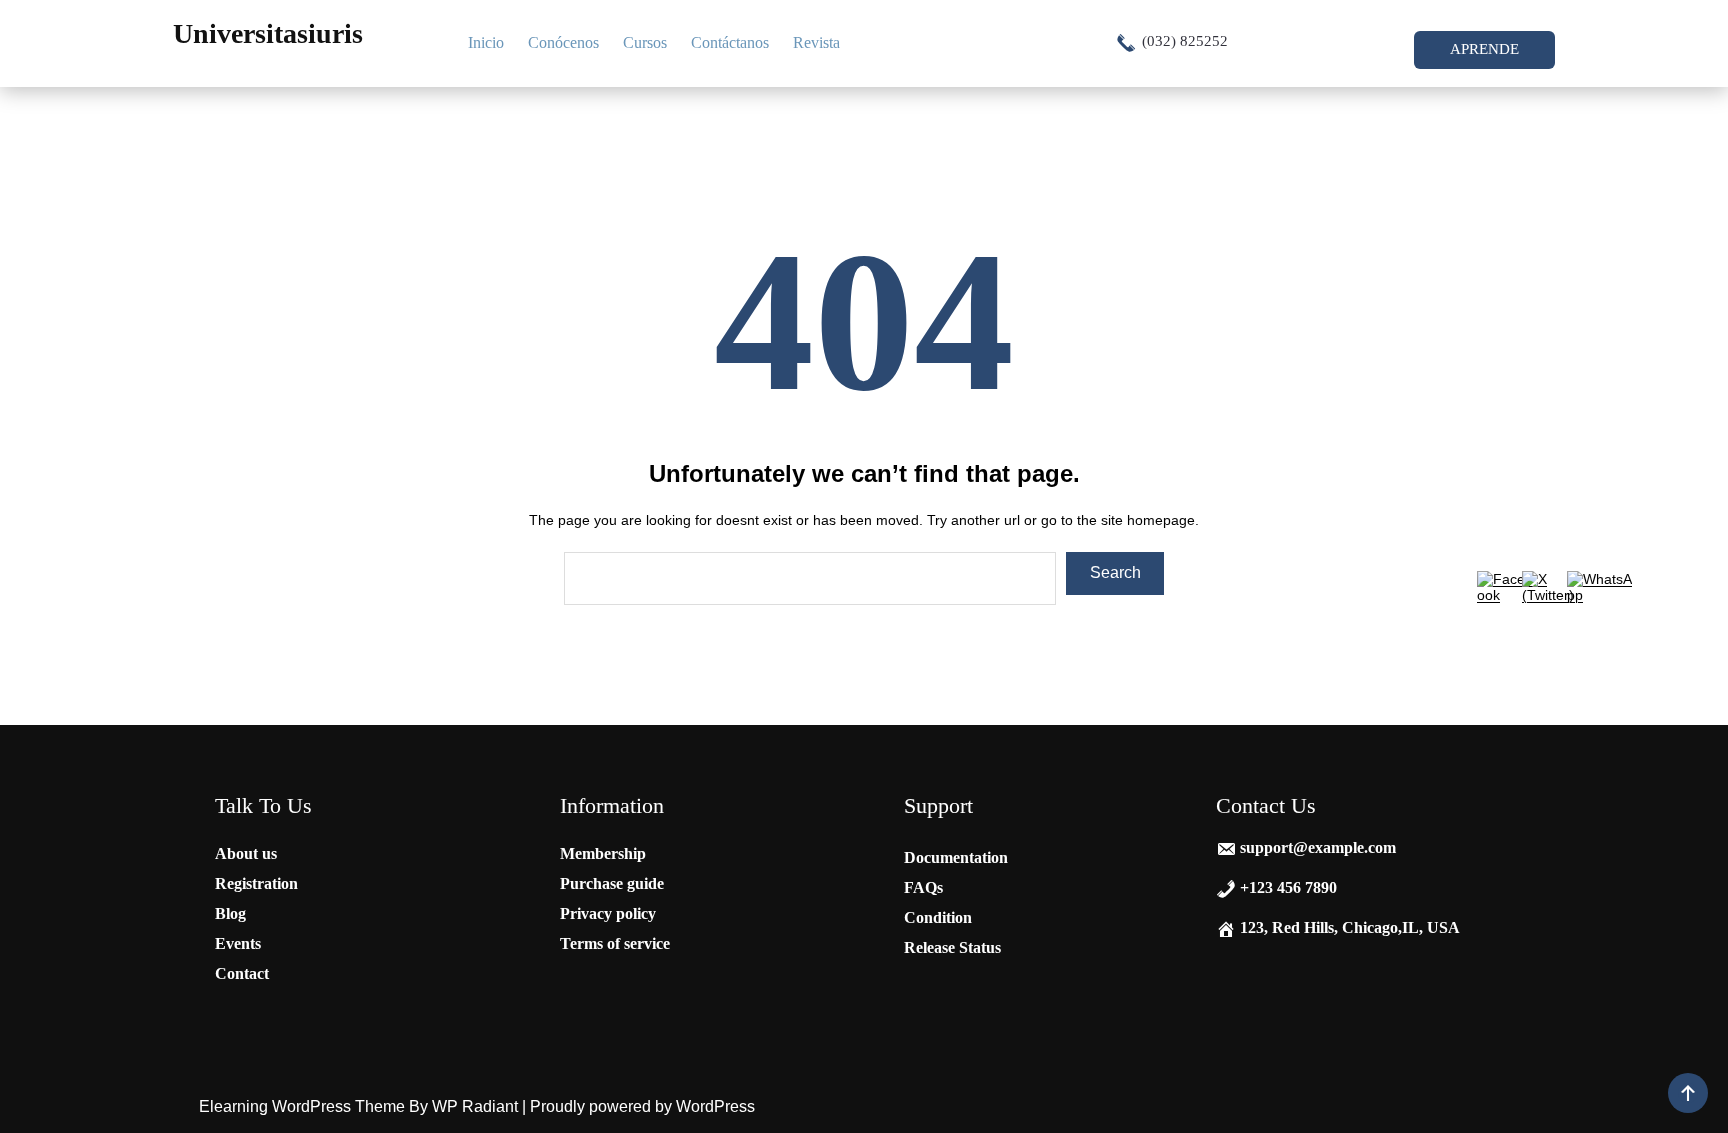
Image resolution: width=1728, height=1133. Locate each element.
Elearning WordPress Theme (304, 1106)
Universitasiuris (268, 33)
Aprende (1484, 49)
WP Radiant (475, 1106)
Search (1115, 572)
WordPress (715, 1106)
